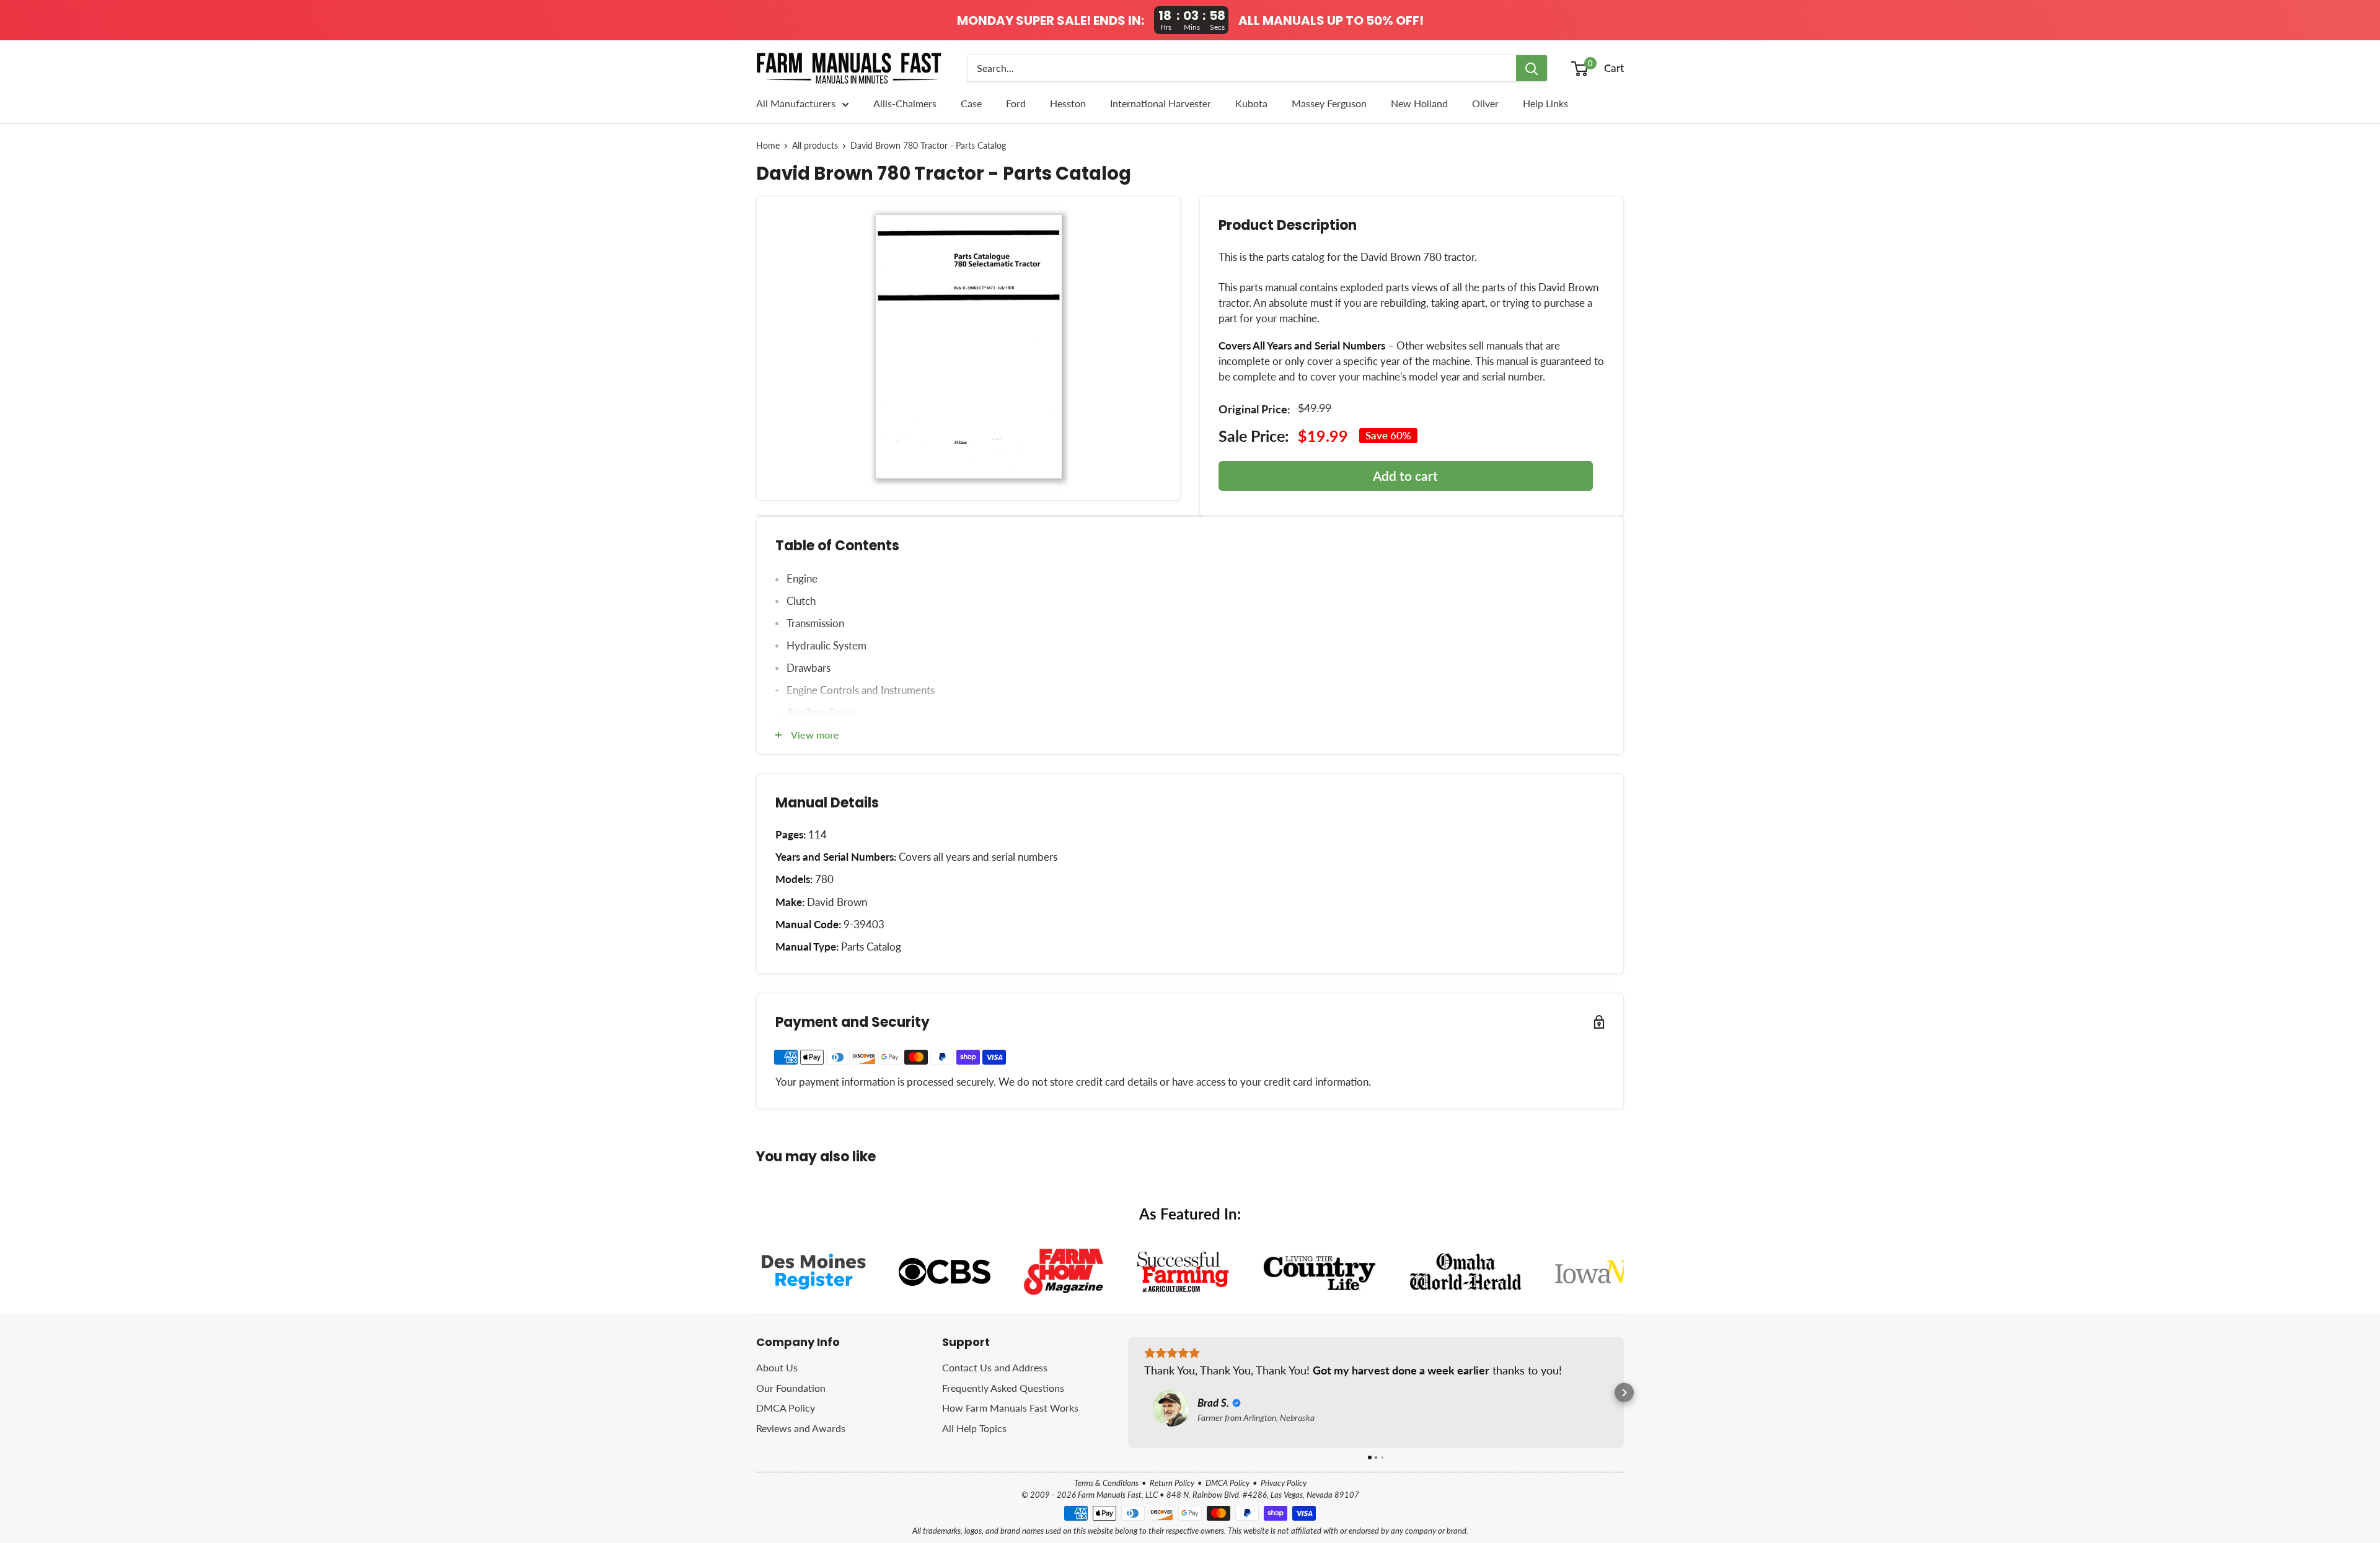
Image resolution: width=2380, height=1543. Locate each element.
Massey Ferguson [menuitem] (1329, 103)
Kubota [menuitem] (1251, 103)
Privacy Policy (1284, 1483)
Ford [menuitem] (1016, 103)
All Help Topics (974, 1428)
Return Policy (1172, 1483)
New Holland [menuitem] (1419, 103)
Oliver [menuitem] (1485, 103)
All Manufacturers (796, 103)
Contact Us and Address (995, 1367)
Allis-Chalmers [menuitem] (905, 103)
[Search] (1532, 68)
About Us (777, 1367)
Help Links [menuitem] (1545, 103)
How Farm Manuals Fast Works (1010, 1408)
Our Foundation (791, 1388)
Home (768, 146)
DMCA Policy (786, 1408)
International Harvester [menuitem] (1161, 103)
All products (815, 146)
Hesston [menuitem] (1068, 103)
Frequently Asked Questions (1003, 1388)
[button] (1128, 1393)
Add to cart (1405, 476)
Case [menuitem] (971, 103)
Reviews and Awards (801, 1428)
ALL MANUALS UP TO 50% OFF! (1331, 20)
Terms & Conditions (1106, 1483)
